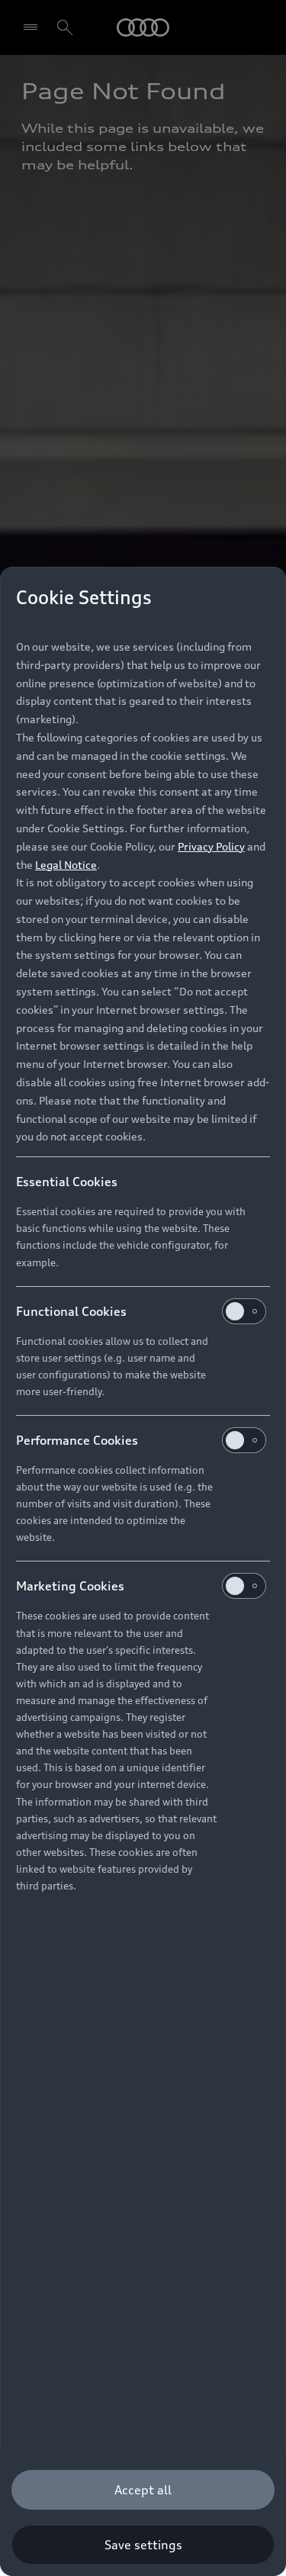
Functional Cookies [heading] (71, 1311)
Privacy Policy (211, 846)
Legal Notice (66, 865)
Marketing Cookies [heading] (70, 1586)
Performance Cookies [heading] (77, 1440)
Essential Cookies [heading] (67, 1182)
